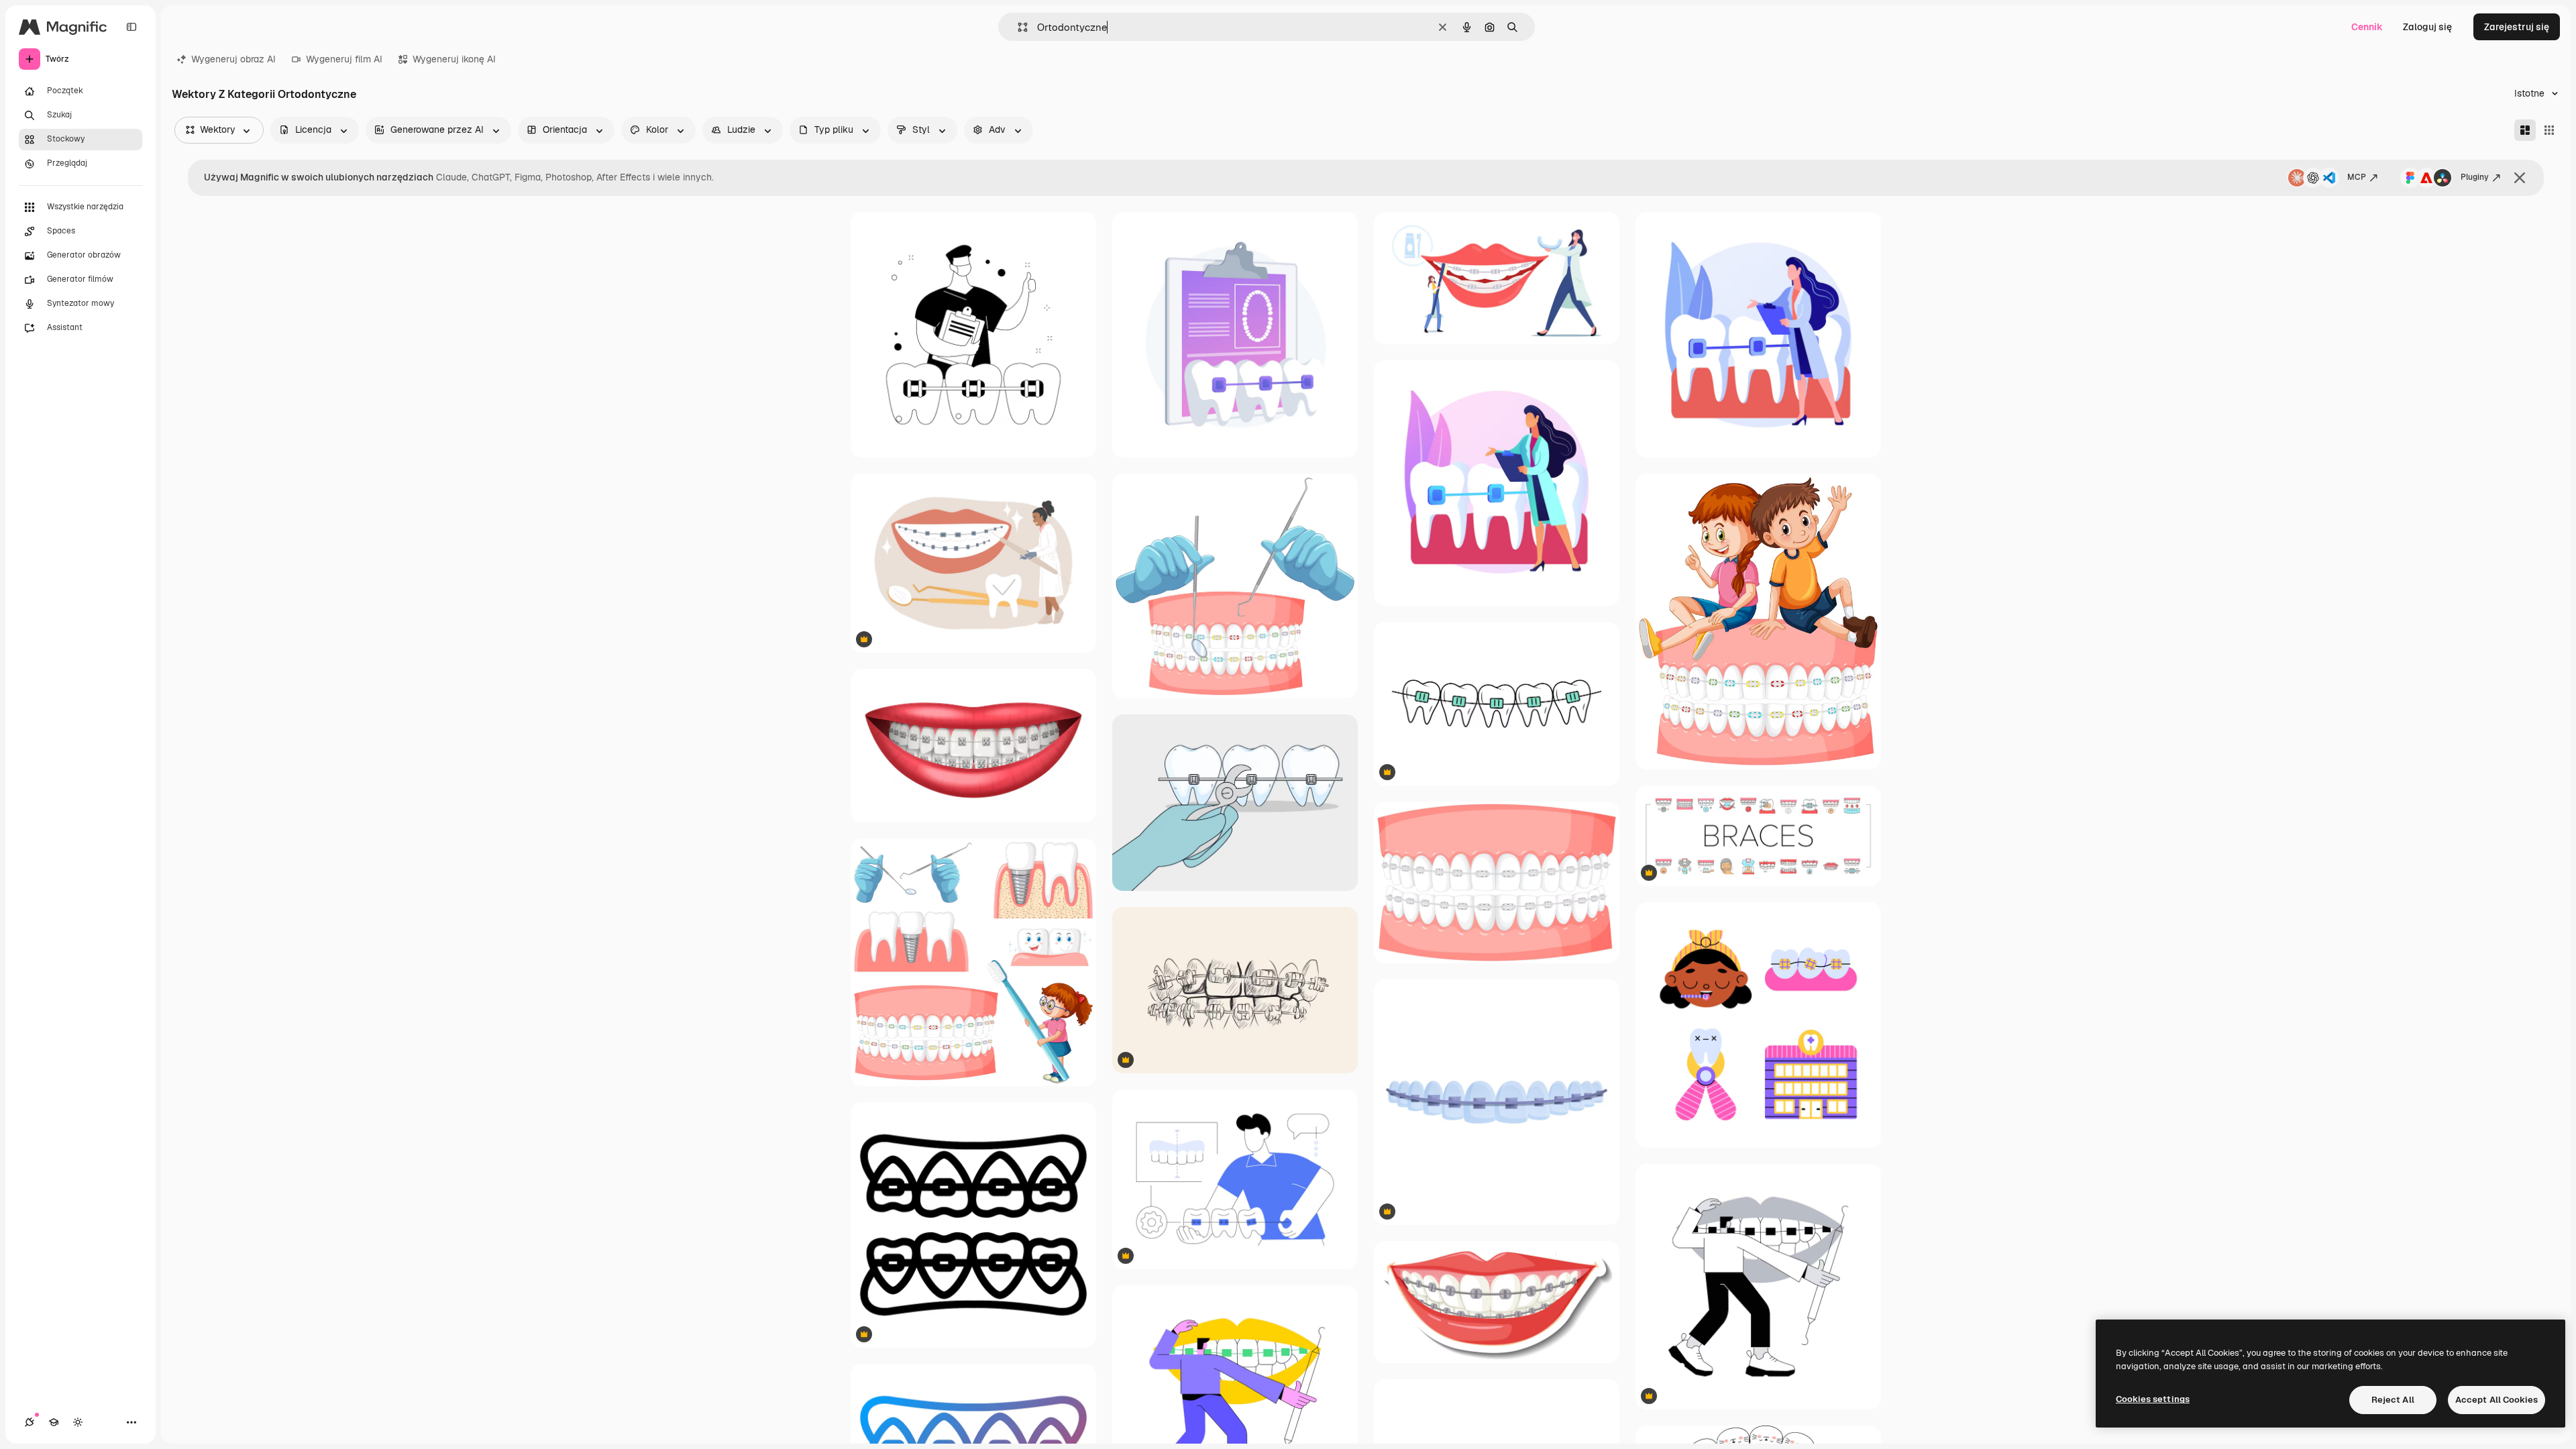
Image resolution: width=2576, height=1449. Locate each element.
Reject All (2393, 1400)
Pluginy (2475, 177)
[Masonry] (2525, 130)
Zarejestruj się (2517, 27)
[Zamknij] (2520, 178)
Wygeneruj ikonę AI (454, 59)
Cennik (2367, 27)
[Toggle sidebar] (131, 27)
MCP (2357, 177)
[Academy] (54, 1422)
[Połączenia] (30, 1422)
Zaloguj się (2427, 27)
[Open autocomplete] (1017, 27)
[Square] (2549, 130)
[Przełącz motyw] (78, 1422)
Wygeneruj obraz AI (233, 59)
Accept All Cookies (2497, 1400)
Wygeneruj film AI (344, 59)
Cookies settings (2153, 1399)
